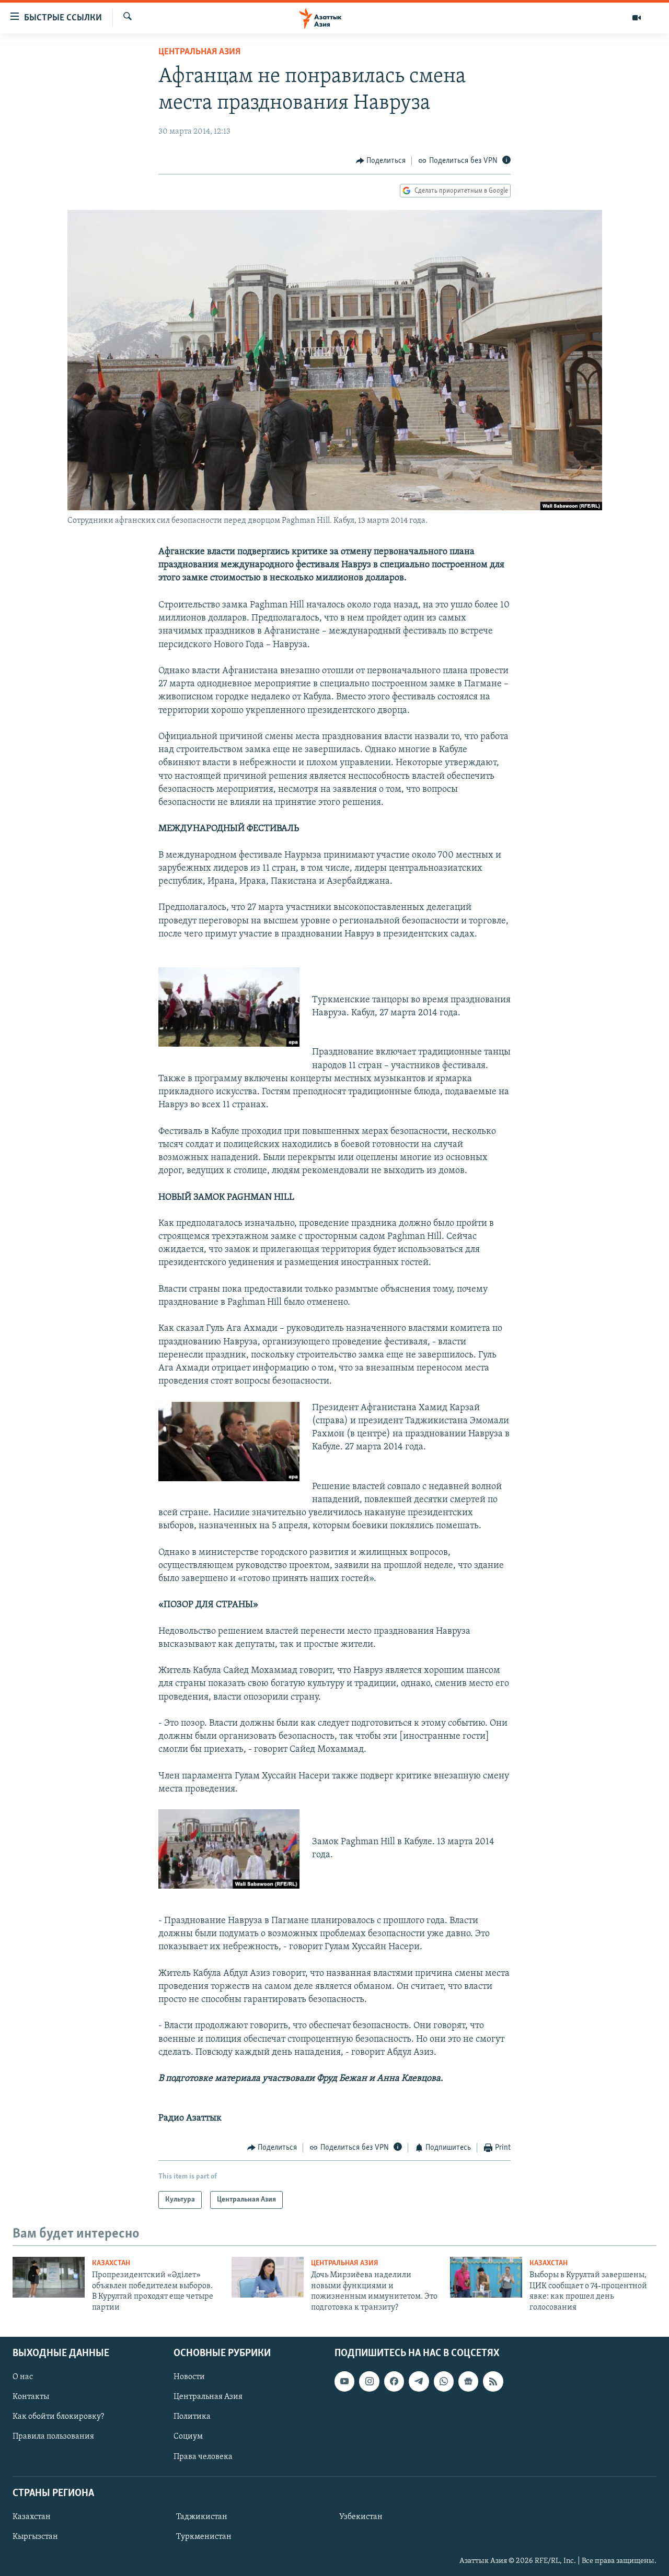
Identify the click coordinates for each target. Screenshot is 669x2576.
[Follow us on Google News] (468, 2381)
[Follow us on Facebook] (394, 2381)
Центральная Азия (199, 52)
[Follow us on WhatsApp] (444, 2381)
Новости (189, 2377)
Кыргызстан (35, 2537)
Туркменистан (204, 2537)
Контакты (31, 2397)
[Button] (381, 161)
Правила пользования (53, 2437)
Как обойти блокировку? (58, 2417)
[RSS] (493, 2381)
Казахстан (111, 2263)
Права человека (203, 2457)
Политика (192, 2417)
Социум (188, 2437)
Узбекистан (361, 2517)
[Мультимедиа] (637, 18)
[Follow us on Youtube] (344, 2381)
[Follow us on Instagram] (369, 2381)
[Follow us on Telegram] (419, 2381)
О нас (23, 2377)
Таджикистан (202, 2517)
